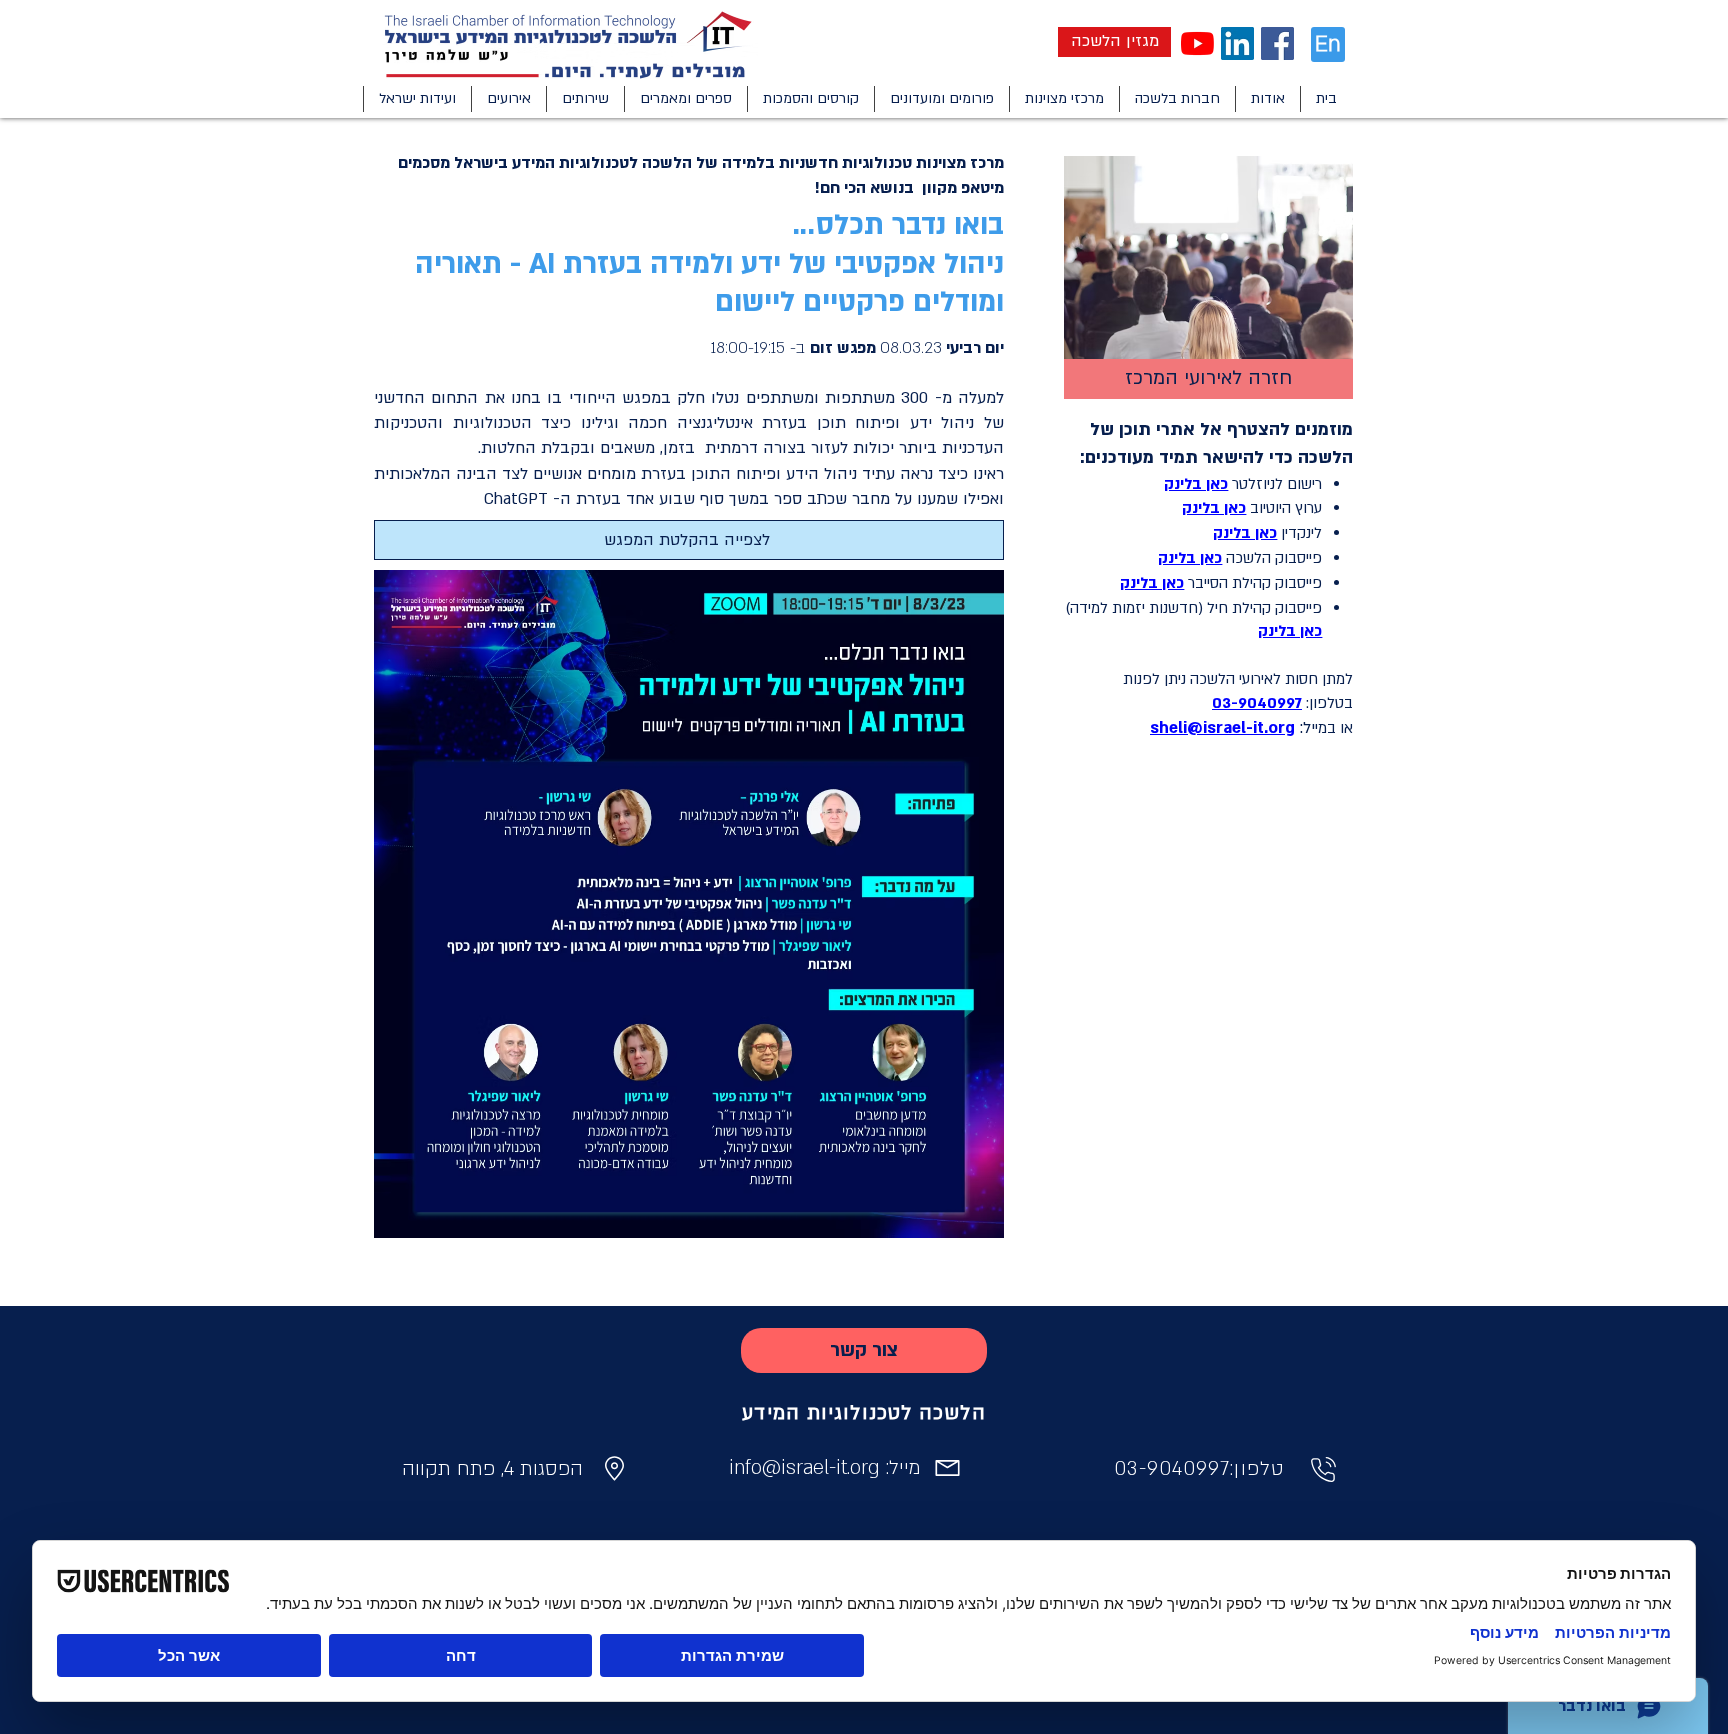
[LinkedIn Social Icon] (1237, 43)
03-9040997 (1257, 703)
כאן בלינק (1190, 558)
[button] (1267, 99)
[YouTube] (1197, 43)
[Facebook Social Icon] (1277, 43)
